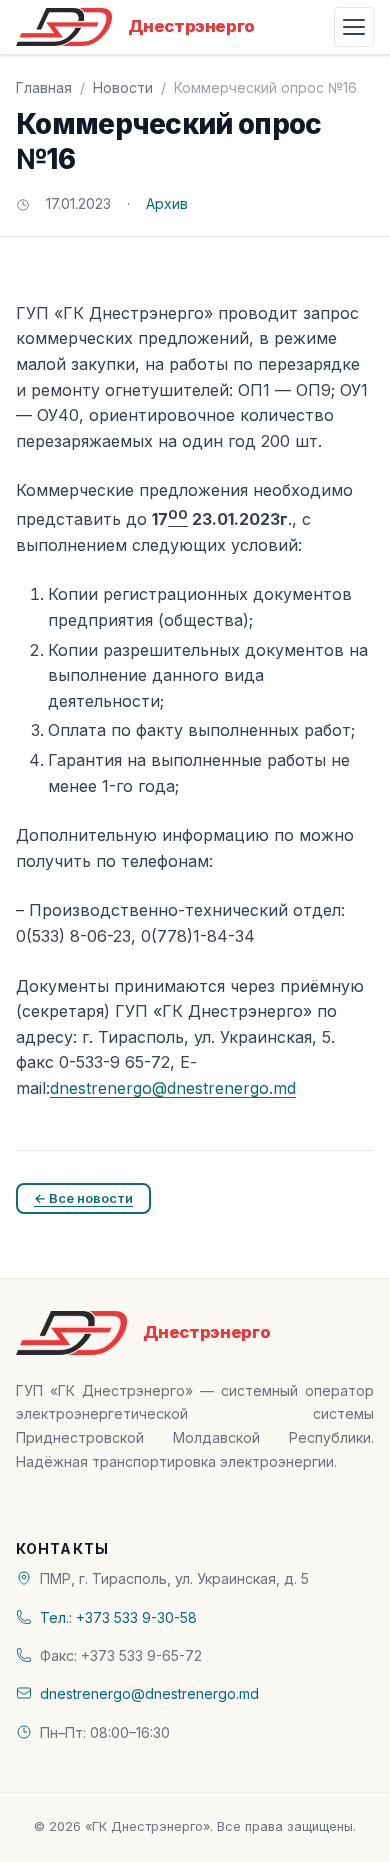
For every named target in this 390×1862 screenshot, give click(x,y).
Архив (167, 203)
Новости (123, 87)
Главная (44, 87)
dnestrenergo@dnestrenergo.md (173, 1088)
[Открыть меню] (354, 27)
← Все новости (83, 1198)
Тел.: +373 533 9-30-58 (118, 1617)
